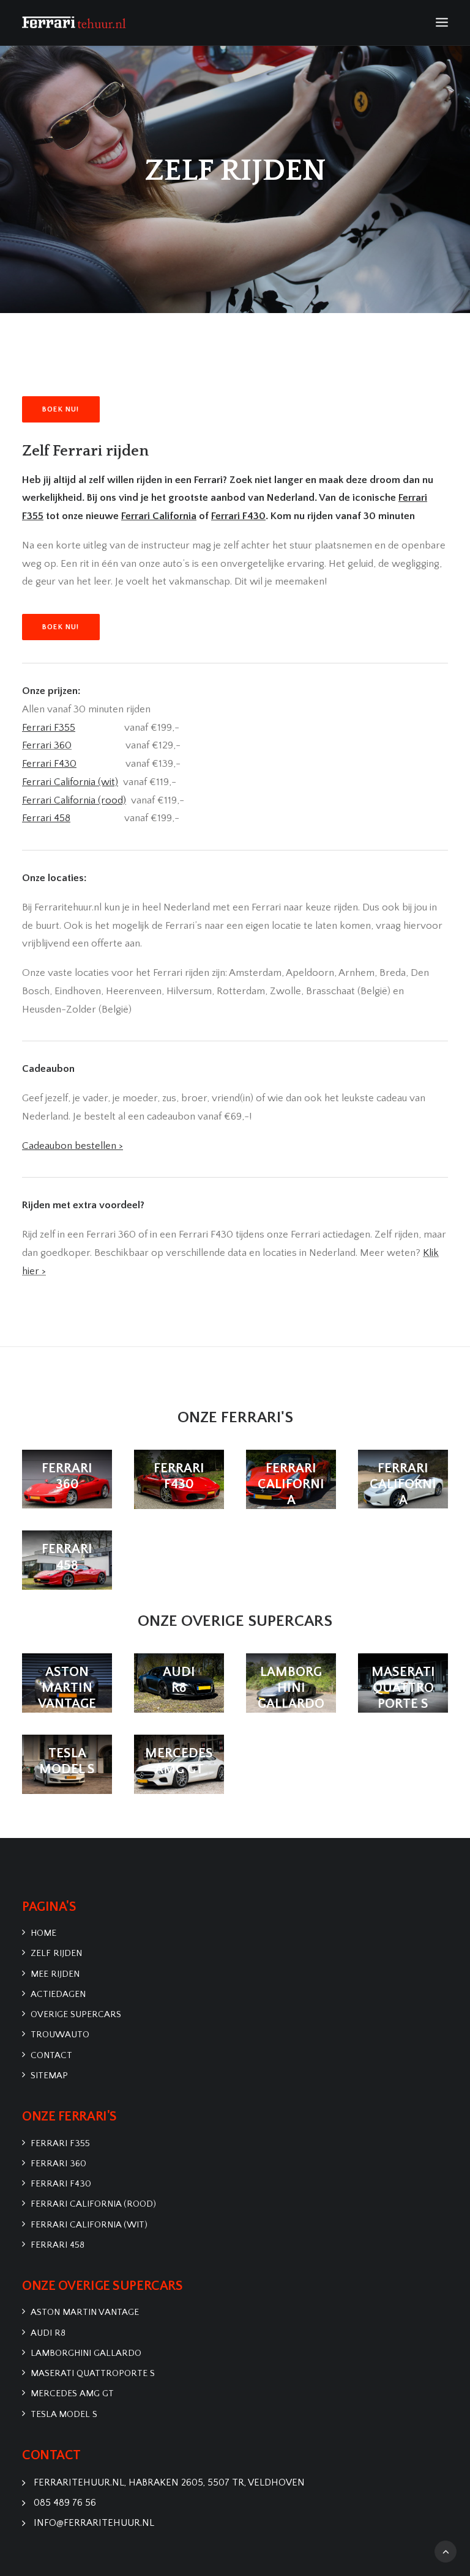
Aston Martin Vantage (85, 2312)
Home (43, 1933)
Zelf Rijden (56, 1953)
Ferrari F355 (60, 2143)
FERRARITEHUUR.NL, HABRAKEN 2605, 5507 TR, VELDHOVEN (169, 2482)
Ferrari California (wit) (89, 2225)
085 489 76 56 (65, 2503)
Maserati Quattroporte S (93, 2373)
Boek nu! (61, 409)
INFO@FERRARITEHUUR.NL (94, 2523)
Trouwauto (60, 2035)
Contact (51, 2055)
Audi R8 (48, 2333)
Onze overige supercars (235, 1621)
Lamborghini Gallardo (86, 2353)
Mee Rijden (55, 1974)
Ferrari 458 (58, 2245)
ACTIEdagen (58, 1994)
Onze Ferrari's (235, 1418)
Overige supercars (76, 2014)
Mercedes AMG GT (72, 2393)
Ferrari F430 (61, 2184)
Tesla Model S (64, 2414)
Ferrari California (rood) (93, 2204)
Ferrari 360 (47, 745)
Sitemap (49, 2076)
